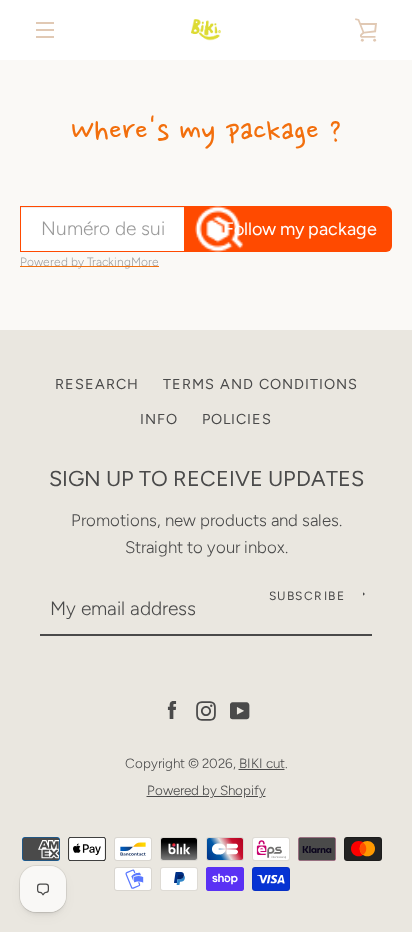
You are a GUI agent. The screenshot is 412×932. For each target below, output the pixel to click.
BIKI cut (262, 763)
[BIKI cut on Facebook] (172, 709)
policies (237, 419)
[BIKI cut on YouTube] (240, 709)
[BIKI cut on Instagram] (206, 709)
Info (159, 419)
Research (97, 384)
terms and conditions (260, 384)
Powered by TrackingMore (89, 262)
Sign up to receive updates (206, 478)
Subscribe (307, 596)
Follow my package (300, 229)
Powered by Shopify (206, 790)
